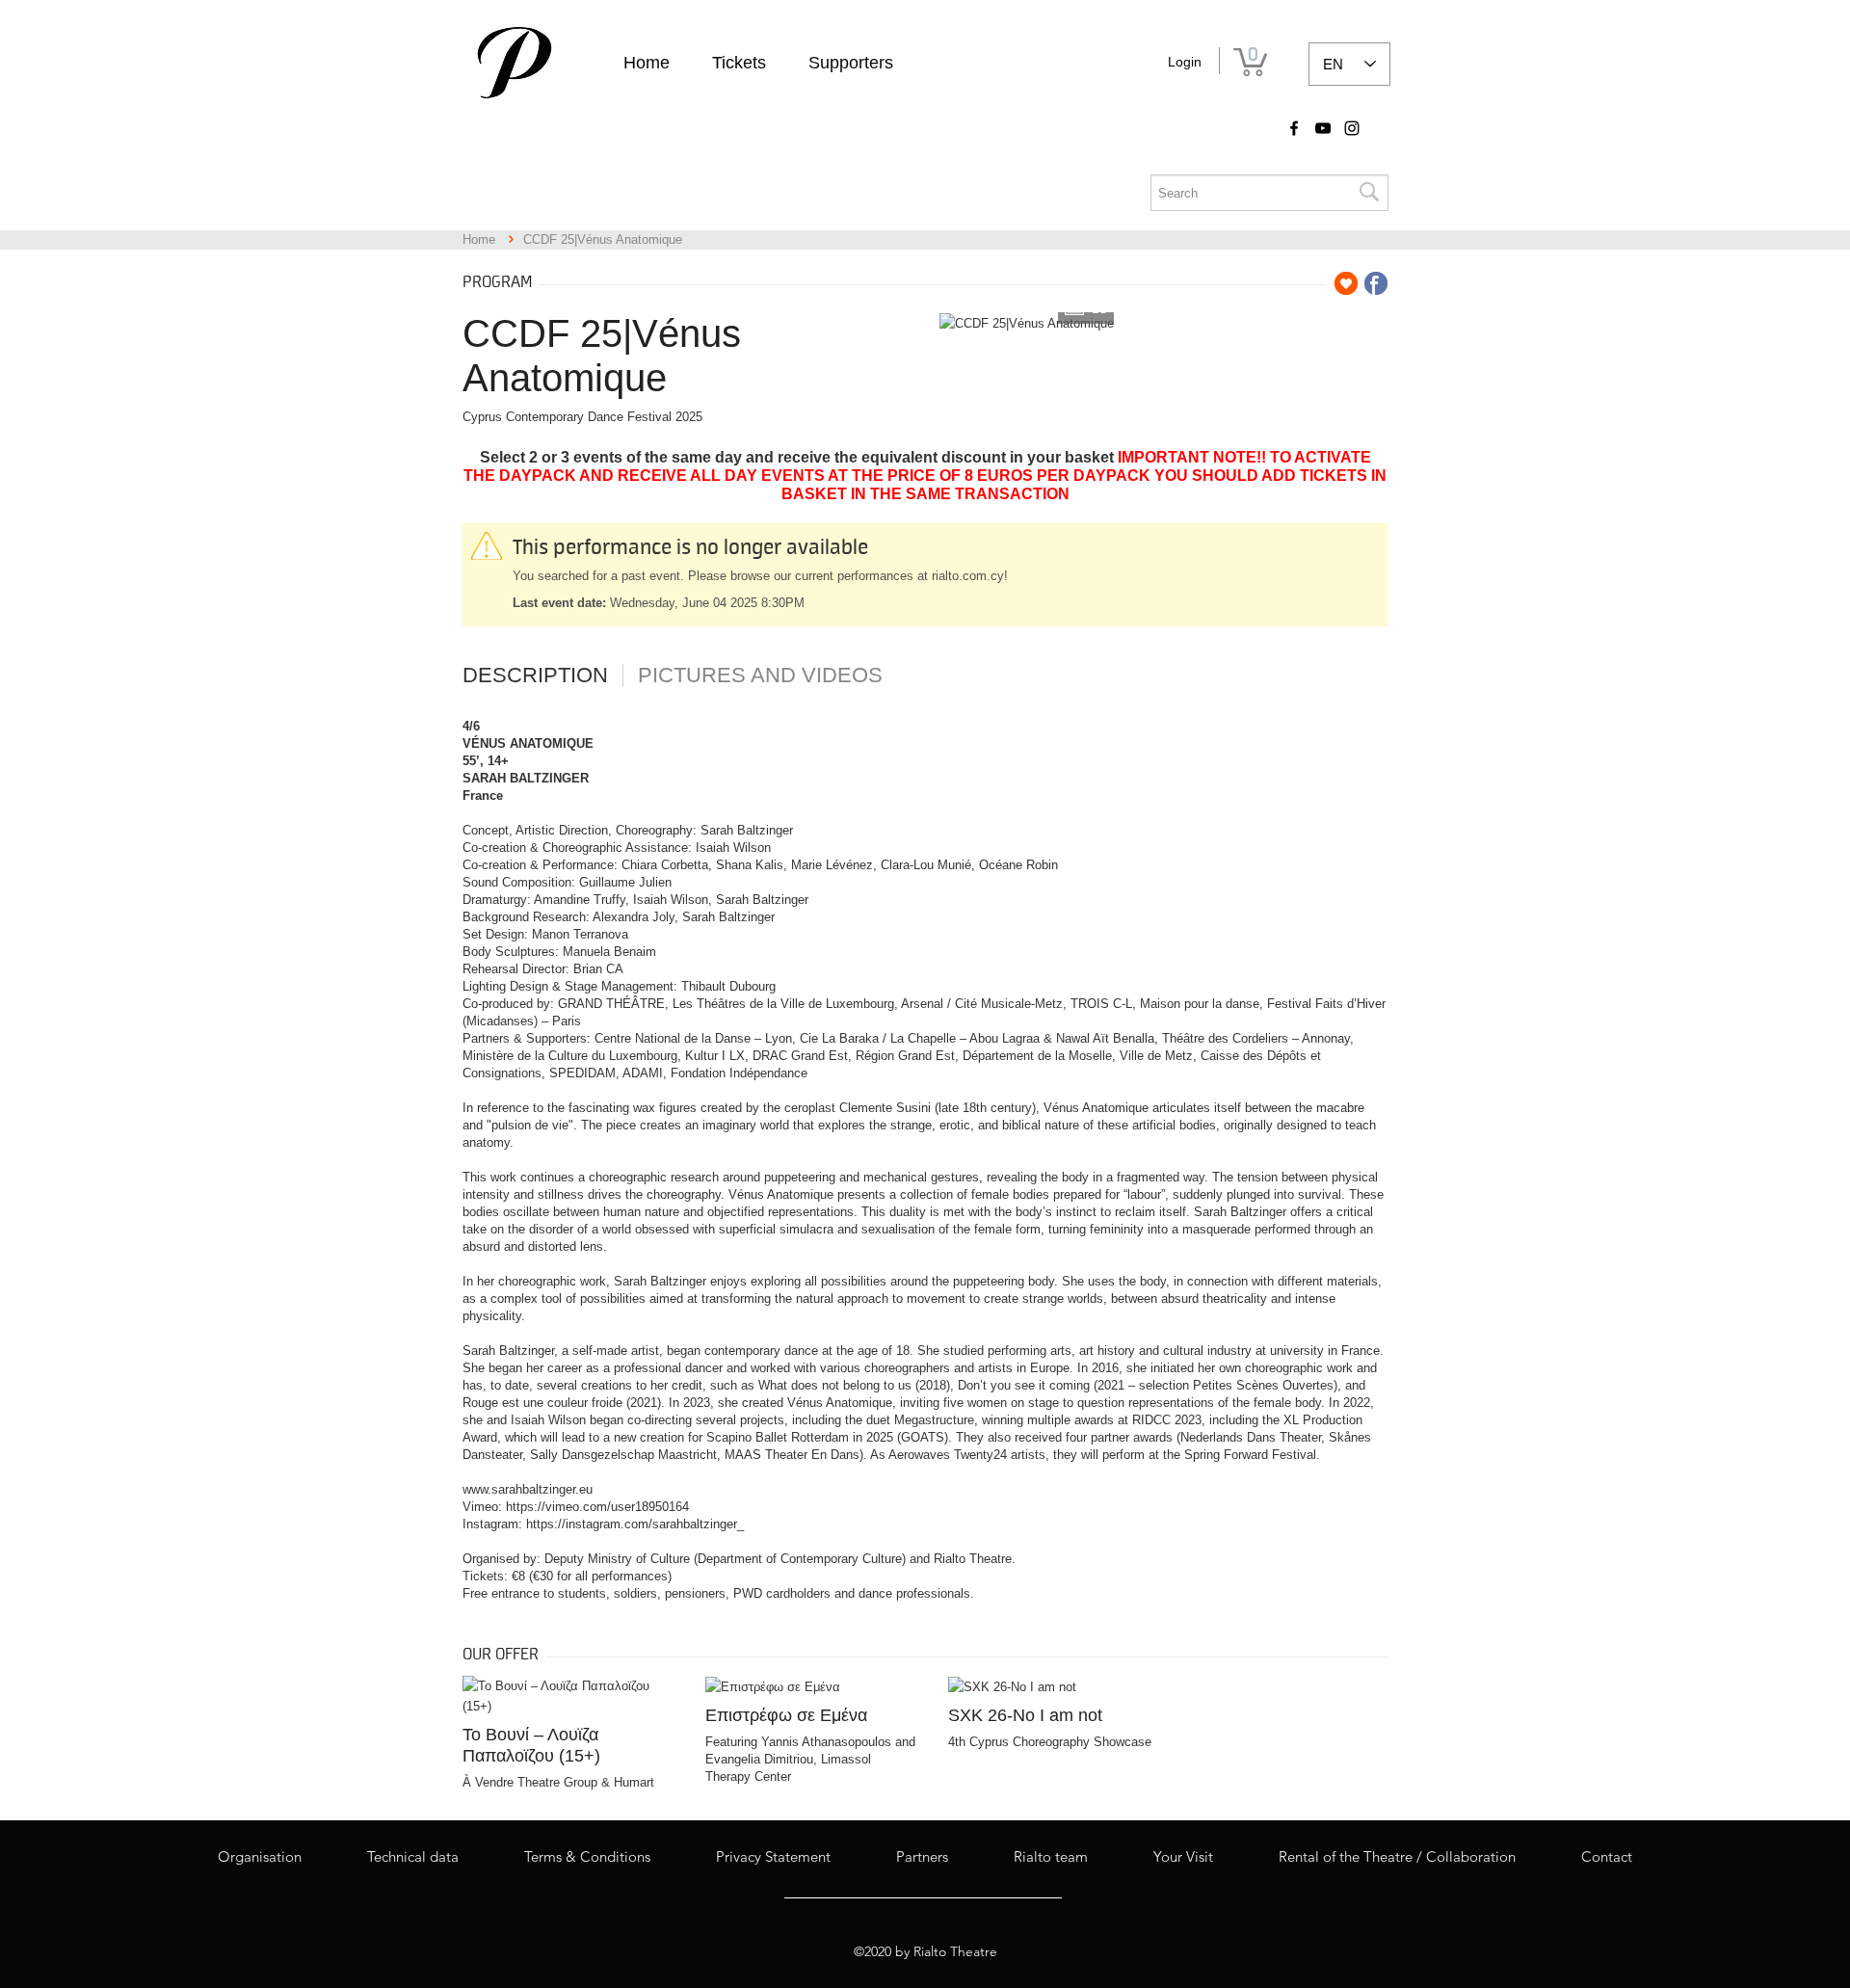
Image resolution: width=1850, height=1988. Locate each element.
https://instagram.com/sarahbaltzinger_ (635, 1524)
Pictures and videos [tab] (760, 676)
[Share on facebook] (1376, 283)
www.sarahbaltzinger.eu (528, 1489)
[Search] (1368, 193)
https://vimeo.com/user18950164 (597, 1507)
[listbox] (1349, 64)
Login (1185, 62)
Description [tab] (535, 676)
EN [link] (1333, 64)
